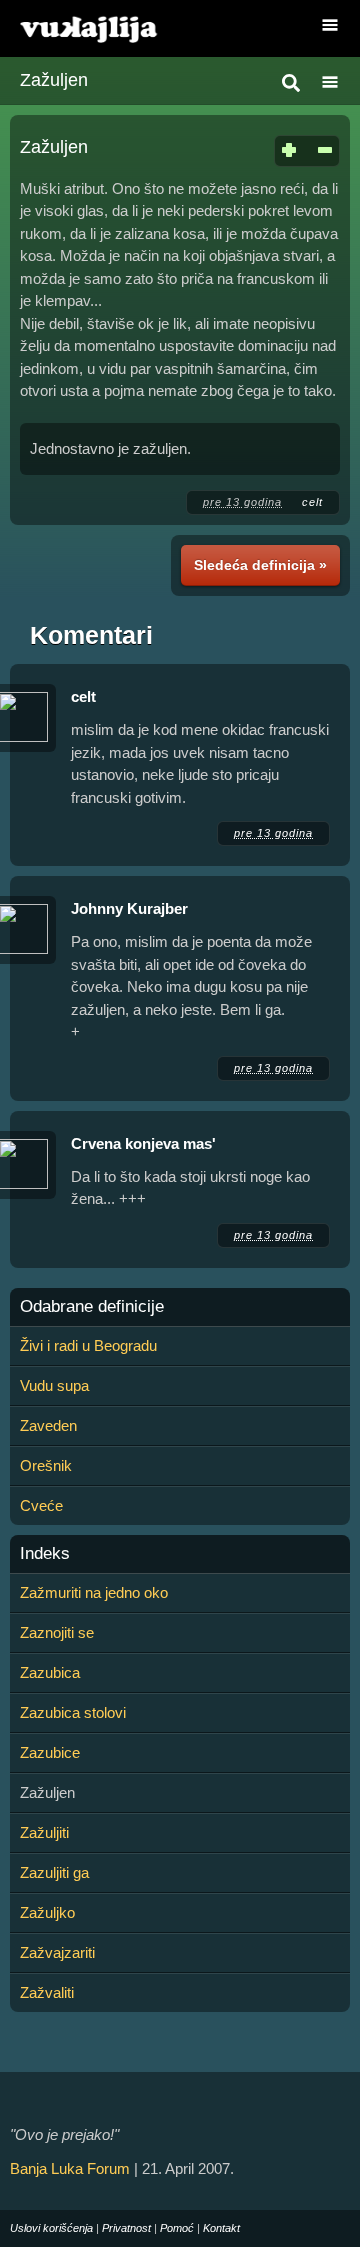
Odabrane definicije (92, 1307)
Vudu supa (54, 1385)
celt (312, 502)
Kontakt (221, 2228)
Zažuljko (47, 1912)
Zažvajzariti (57, 1952)
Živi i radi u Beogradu (88, 1345)
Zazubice (50, 1752)
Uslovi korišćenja (51, 2228)
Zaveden (48, 1425)
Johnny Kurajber (129, 908)
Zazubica (50, 1672)
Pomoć (177, 2228)
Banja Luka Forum (70, 2168)
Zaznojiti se (57, 1632)
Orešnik (46, 1465)
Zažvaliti (47, 1992)
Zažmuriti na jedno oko (94, 1592)
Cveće (41, 1505)
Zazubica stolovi (73, 1712)
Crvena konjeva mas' (143, 1143)
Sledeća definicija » (260, 565)
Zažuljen (54, 80)
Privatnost (126, 2228)
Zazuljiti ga (54, 1872)
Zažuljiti (44, 1832)
